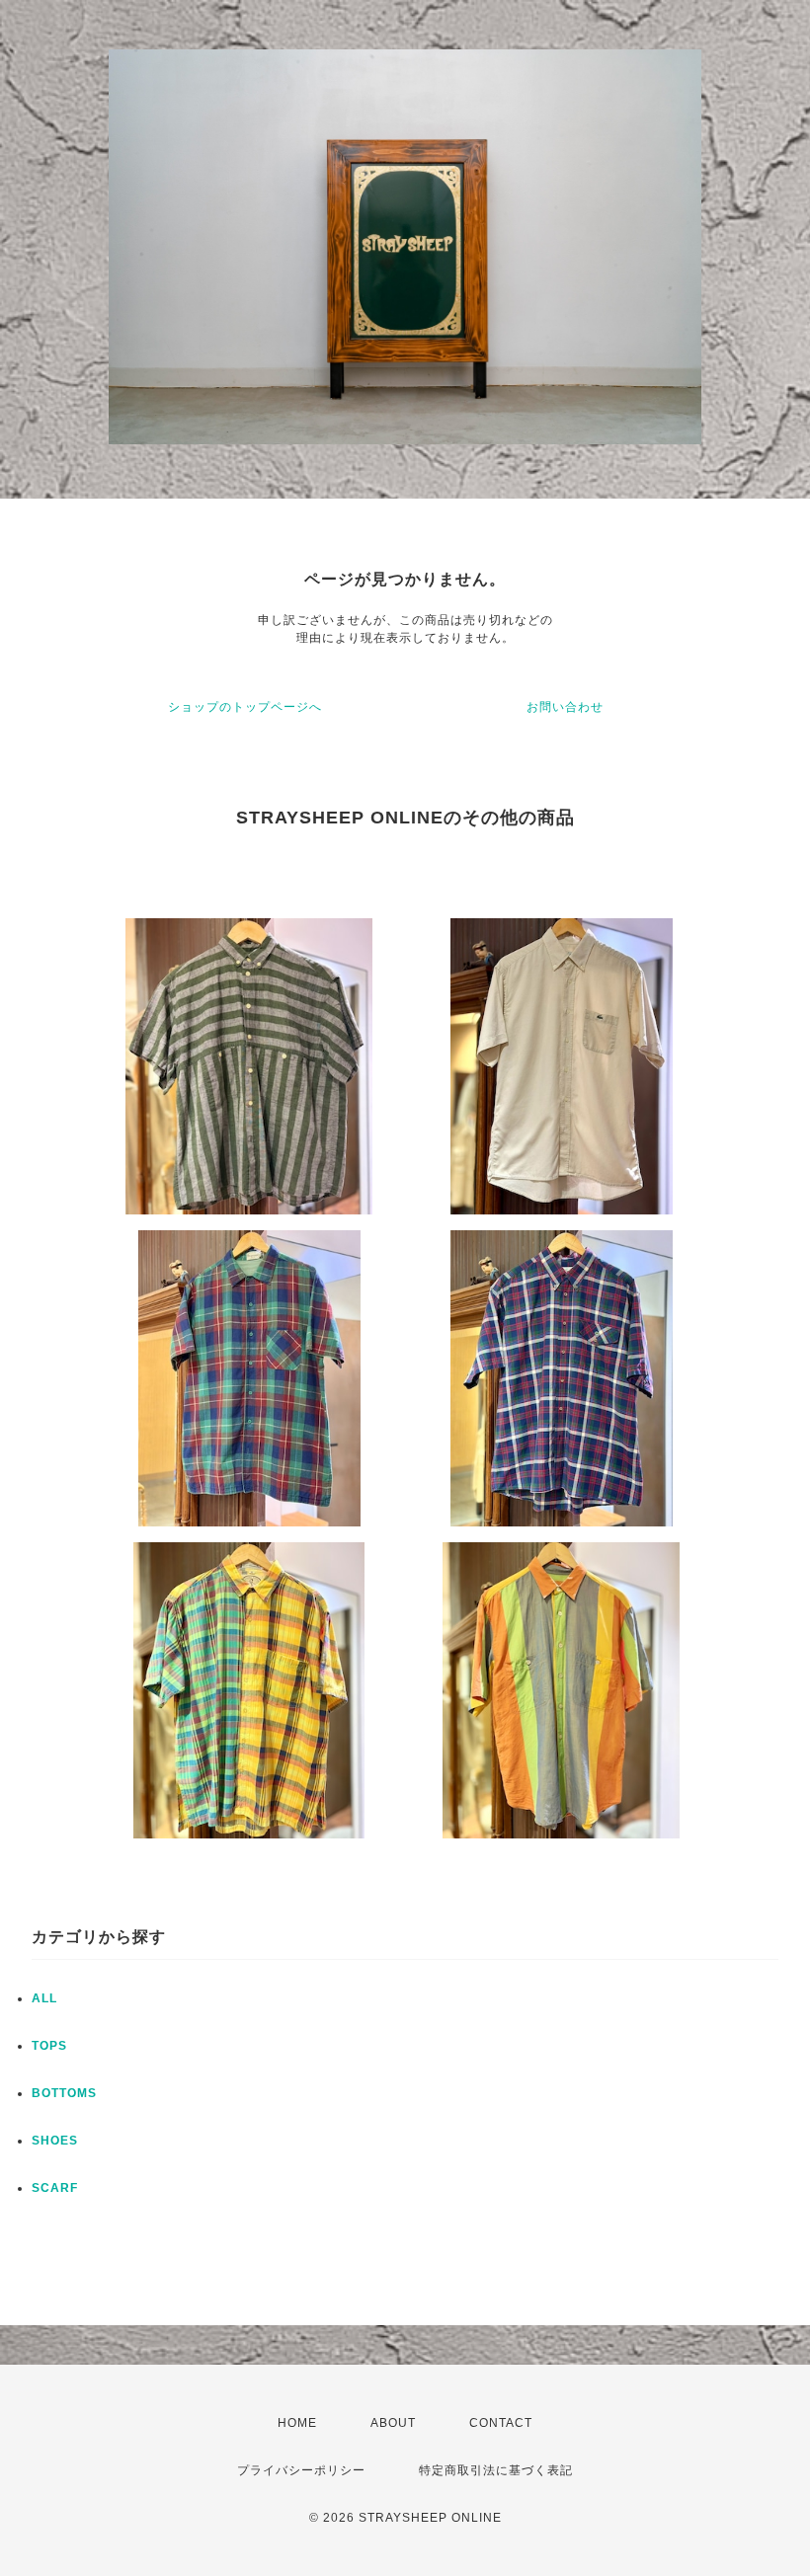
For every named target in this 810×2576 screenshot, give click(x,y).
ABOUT (393, 2423)
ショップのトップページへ (245, 707)
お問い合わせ (565, 707)
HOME (297, 2423)
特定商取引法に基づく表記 (496, 2470)
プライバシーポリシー (301, 2470)
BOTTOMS (64, 2093)
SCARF (55, 2188)
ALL (44, 1998)
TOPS (49, 2046)
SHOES (55, 2141)
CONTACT (501, 2423)
